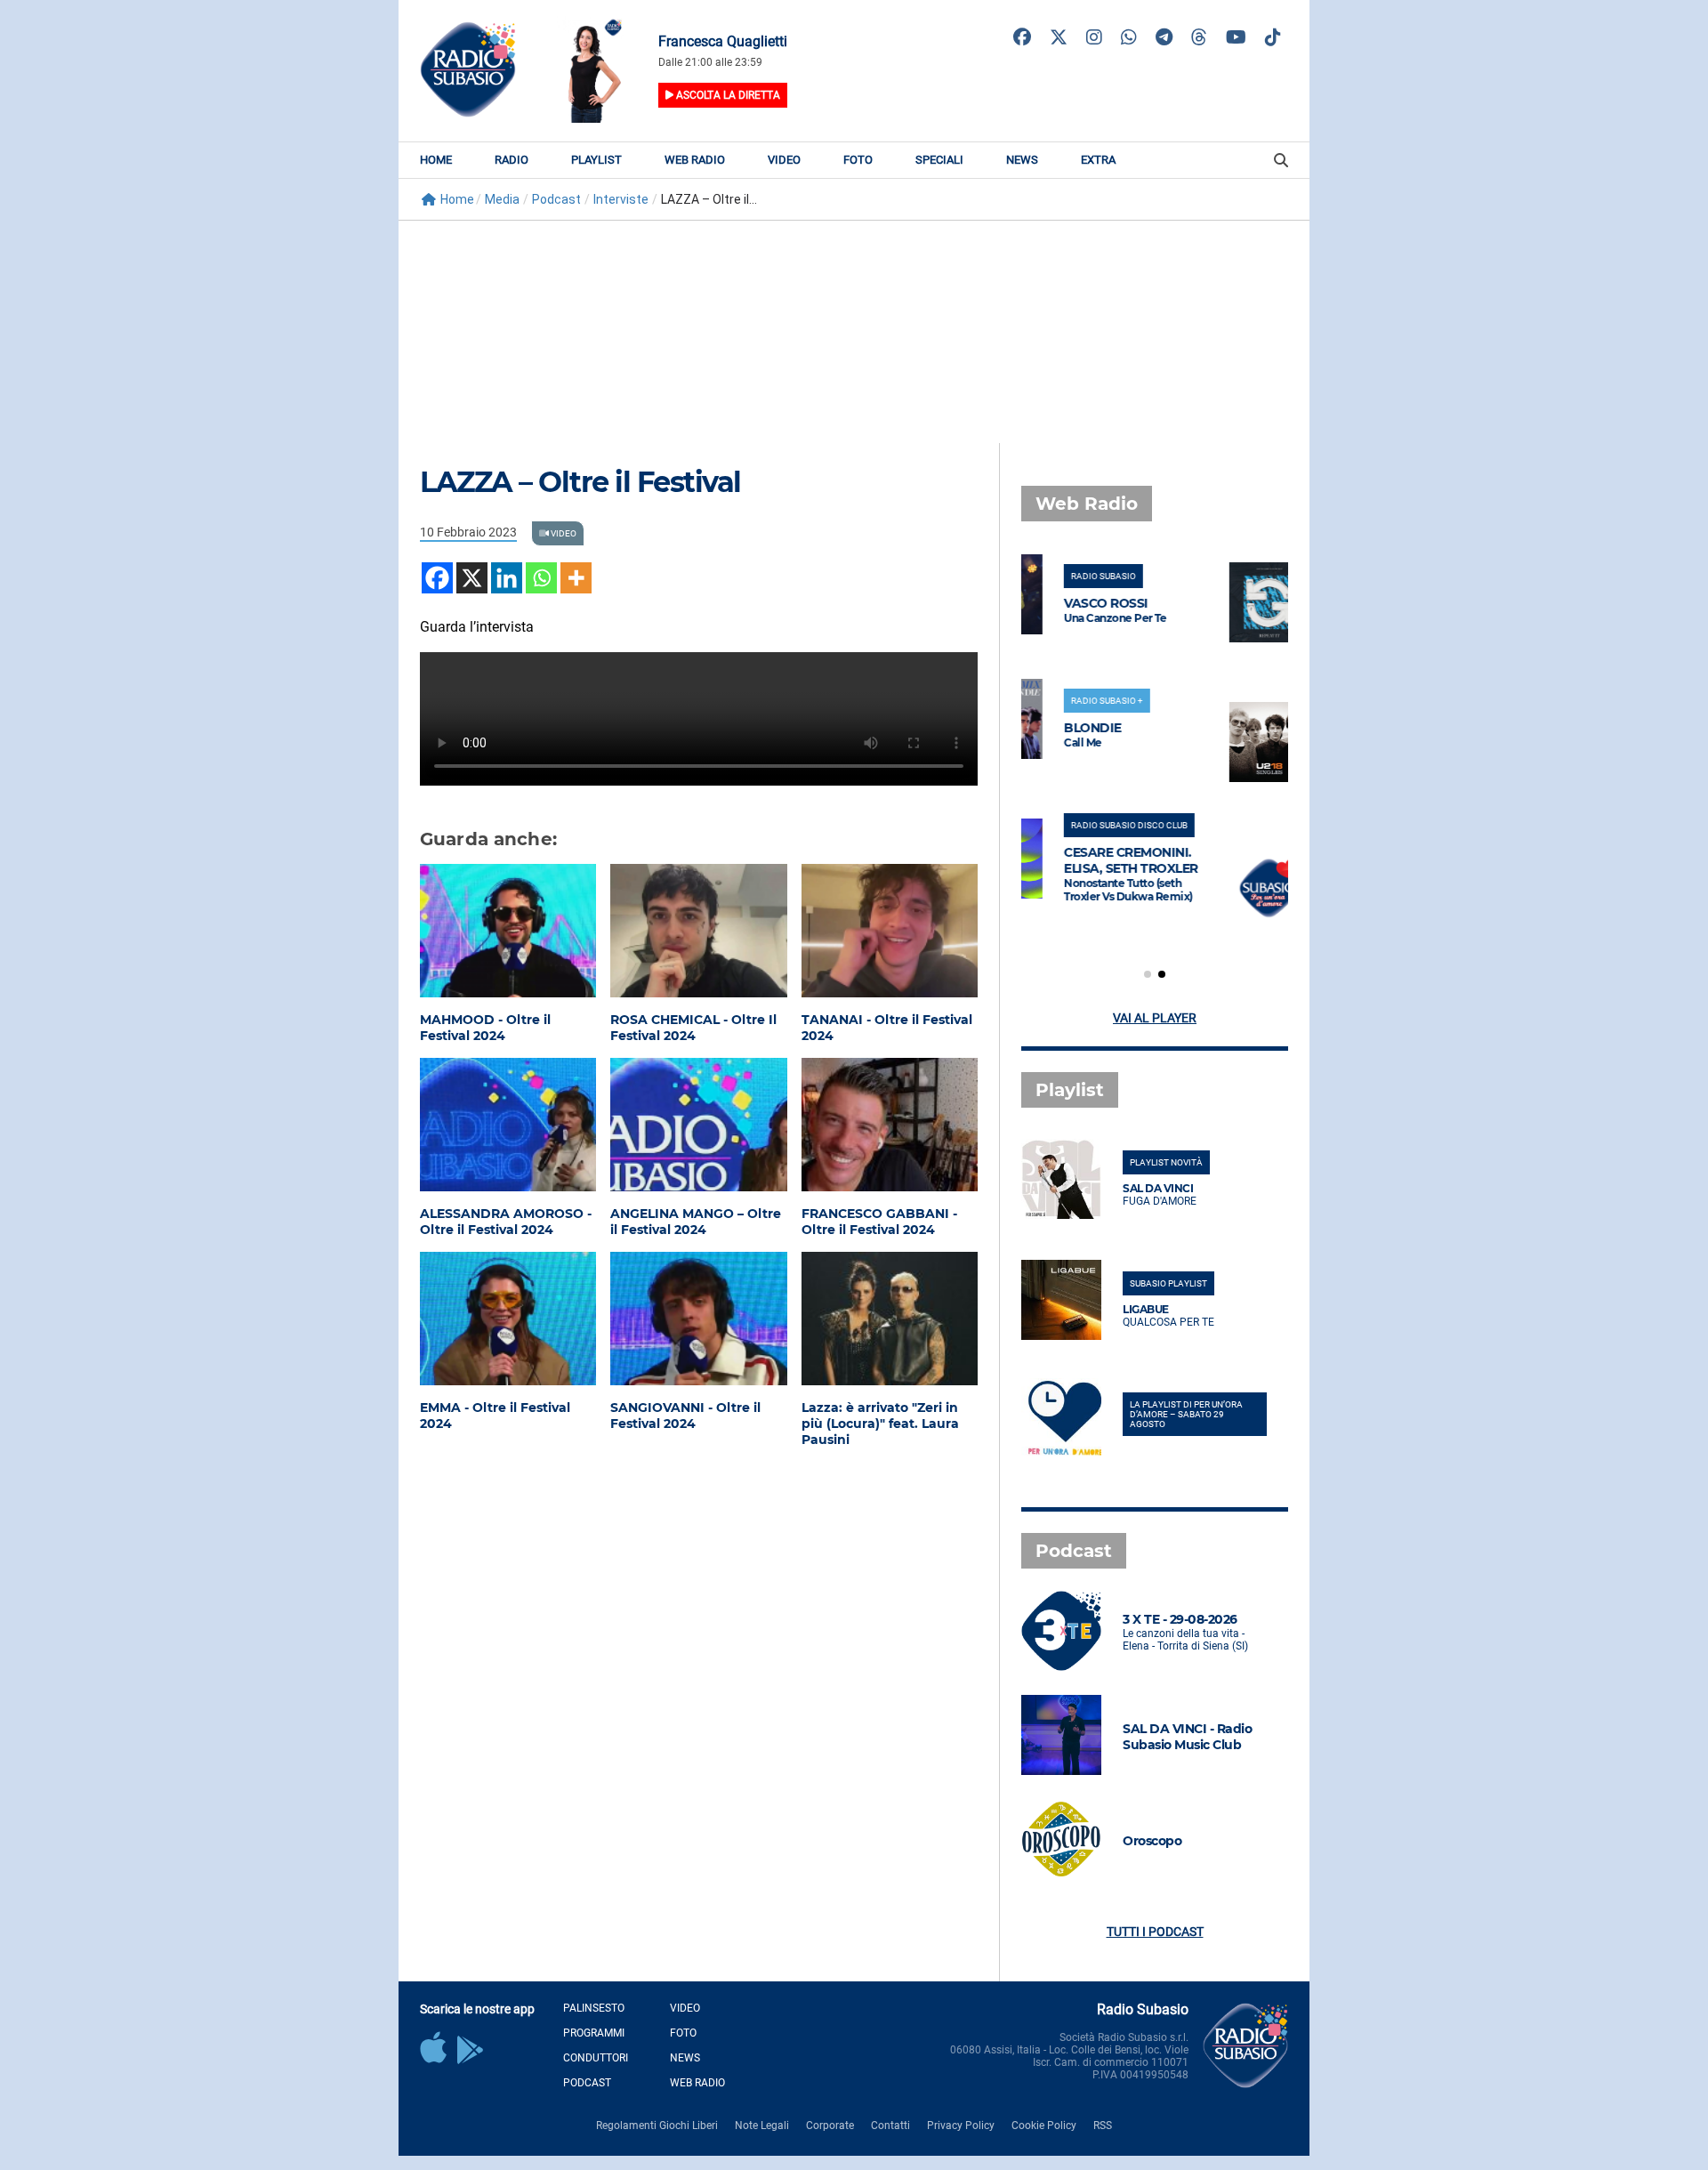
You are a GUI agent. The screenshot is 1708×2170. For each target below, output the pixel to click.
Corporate (830, 2126)
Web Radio (695, 160)
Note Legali (762, 2126)
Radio (512, 160)
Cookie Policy (1044, 2126)
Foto (858, 160)
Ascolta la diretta (727, 95)
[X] (472, 578)
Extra (1098, 160)
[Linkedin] (507, 578)
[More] (576, 578)
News (1022, 160)
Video (784, 160)
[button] (1148, 974)
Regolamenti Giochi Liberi (657, 2126)
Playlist (596, 160)
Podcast (556, 199)
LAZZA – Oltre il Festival (580, 482)
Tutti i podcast (1155, 1932)
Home (436, 160)
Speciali (939, 160)
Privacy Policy (961, 2126)
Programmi (594, 2033)
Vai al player (1155, 1018)
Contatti (890, 2126)
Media (502, 199)
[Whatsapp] (541, 578)
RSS (1103, 2126)
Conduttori (596, 2058)
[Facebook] (437, 578)
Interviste (621, 199)
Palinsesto (594, 2008)
